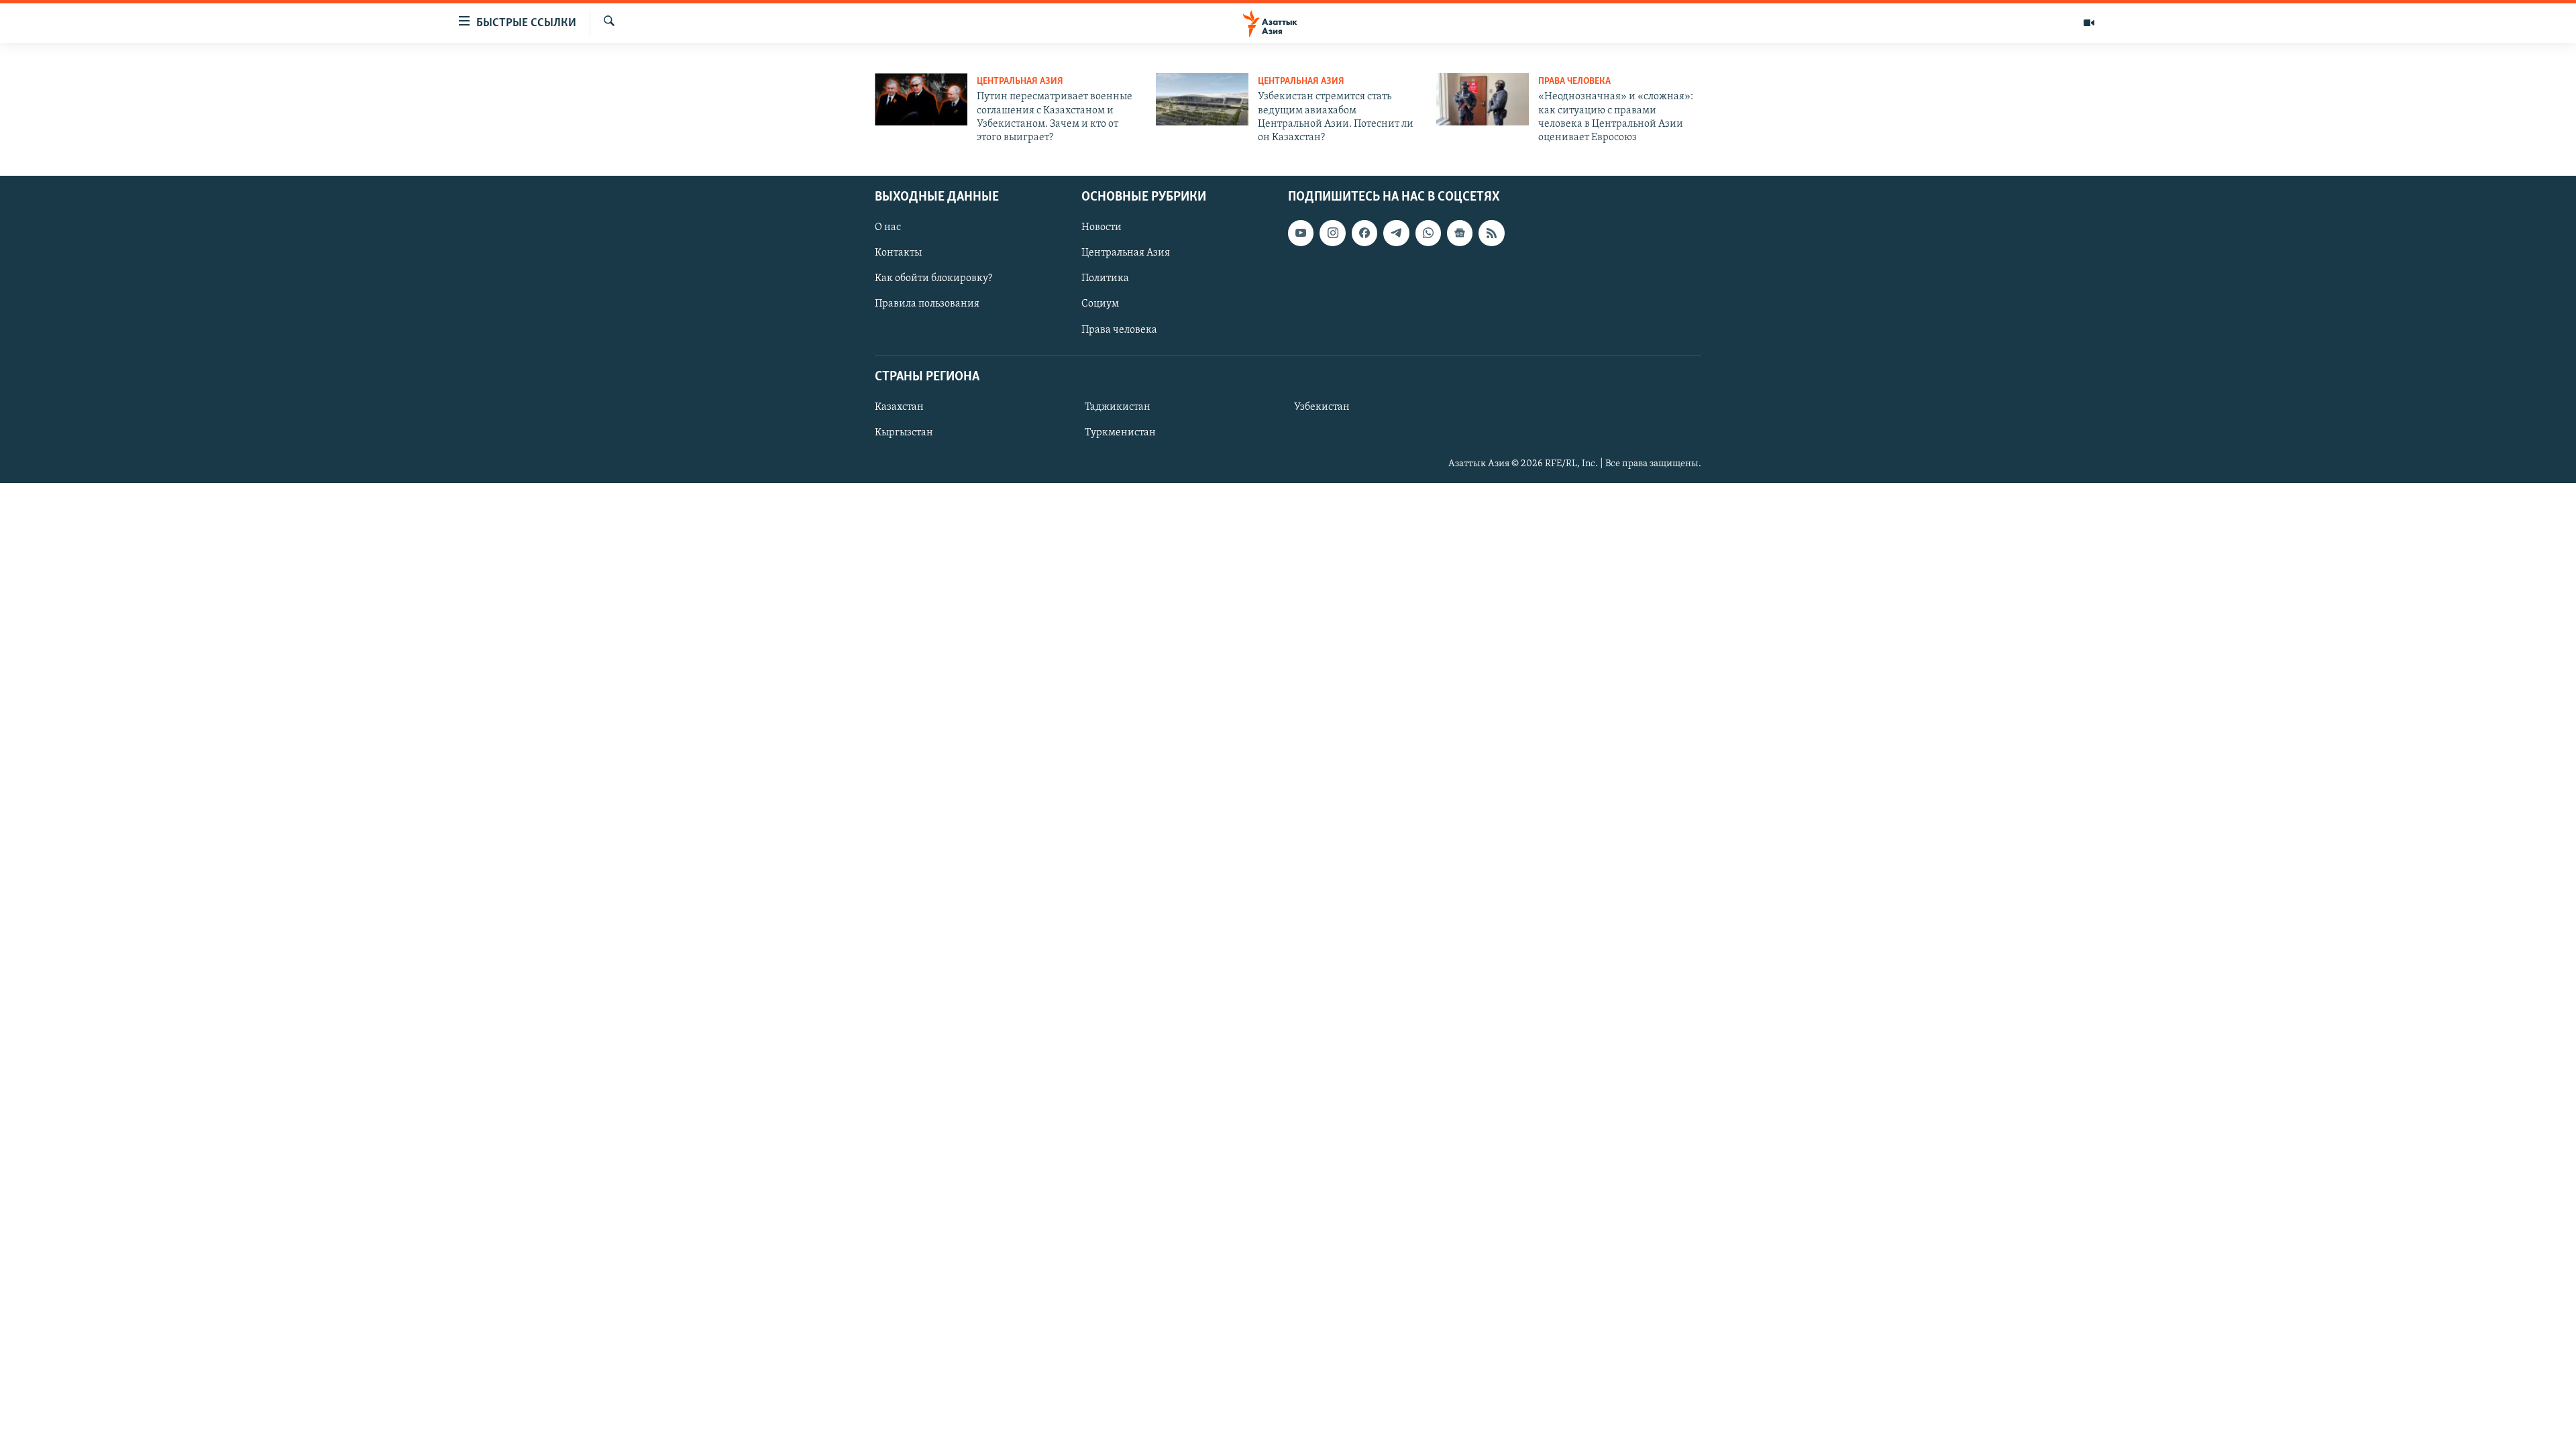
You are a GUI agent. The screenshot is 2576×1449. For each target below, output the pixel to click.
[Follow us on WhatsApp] (1428, 233)
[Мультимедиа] (2089, 23)
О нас (888, 227)
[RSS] (1491, 233)
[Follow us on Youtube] (1301, 233)
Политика (1105, 278)
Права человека (1574, 82)
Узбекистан (1322, 407)
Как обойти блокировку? (933, 278)
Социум (1100, 304)
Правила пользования (927, 304)
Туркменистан (1120, 433)
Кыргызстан (904, 433)
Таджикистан (1118, 407)
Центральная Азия (1020, 82)
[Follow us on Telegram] (1396, 233)
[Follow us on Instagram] (1332, 233)
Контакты (898, 253)
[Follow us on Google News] (1460, 233)
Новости (1102, 227)
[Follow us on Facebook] (1364, 233)
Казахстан (899, 407)
